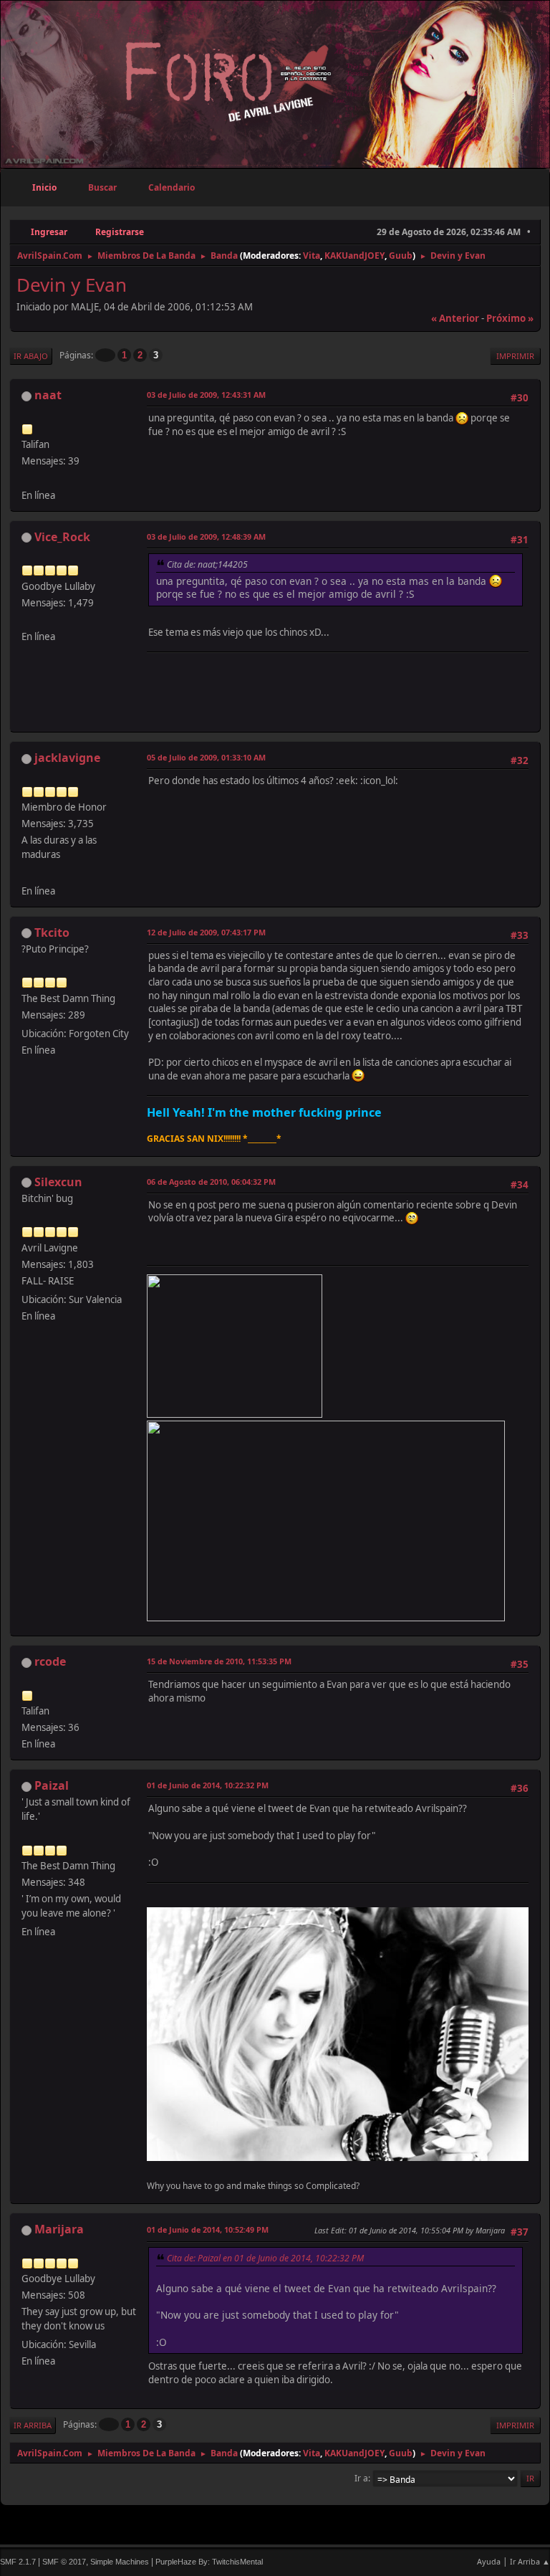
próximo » (510, 318)
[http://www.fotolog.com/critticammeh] (27, 477)
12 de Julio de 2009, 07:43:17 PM (206, 932)
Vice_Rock (62, 537)
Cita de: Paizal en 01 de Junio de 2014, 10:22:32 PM (265, 2258)
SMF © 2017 (64, 2562)
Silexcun (58, 1182)
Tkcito (52, 932)
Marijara (59, 2229)
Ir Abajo (31, 356)
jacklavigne (67, 758)
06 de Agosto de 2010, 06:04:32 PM (211, 1182)
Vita (312, 256)
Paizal (52, 1785)
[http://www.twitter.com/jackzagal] (27, 873)
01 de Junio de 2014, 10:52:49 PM (208, 2229)
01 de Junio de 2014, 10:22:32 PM (208, 1785)
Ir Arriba (33, 2425)
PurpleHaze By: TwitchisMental (209, 2562)
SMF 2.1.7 (18, 2562)
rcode (50, 1661)
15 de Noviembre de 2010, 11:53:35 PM (219, 1661)
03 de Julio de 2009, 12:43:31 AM (206, 395)
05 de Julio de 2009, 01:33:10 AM (206, 757)
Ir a (361, 2478)
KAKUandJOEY (354, 256)
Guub (401, 256)
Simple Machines (120, 2562)
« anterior (455, 318)
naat (48, 395)
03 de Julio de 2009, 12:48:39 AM (206, 536)
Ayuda (489, 2561)
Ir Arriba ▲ (530, 2561)
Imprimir (515, 356)
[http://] (27, 619)
